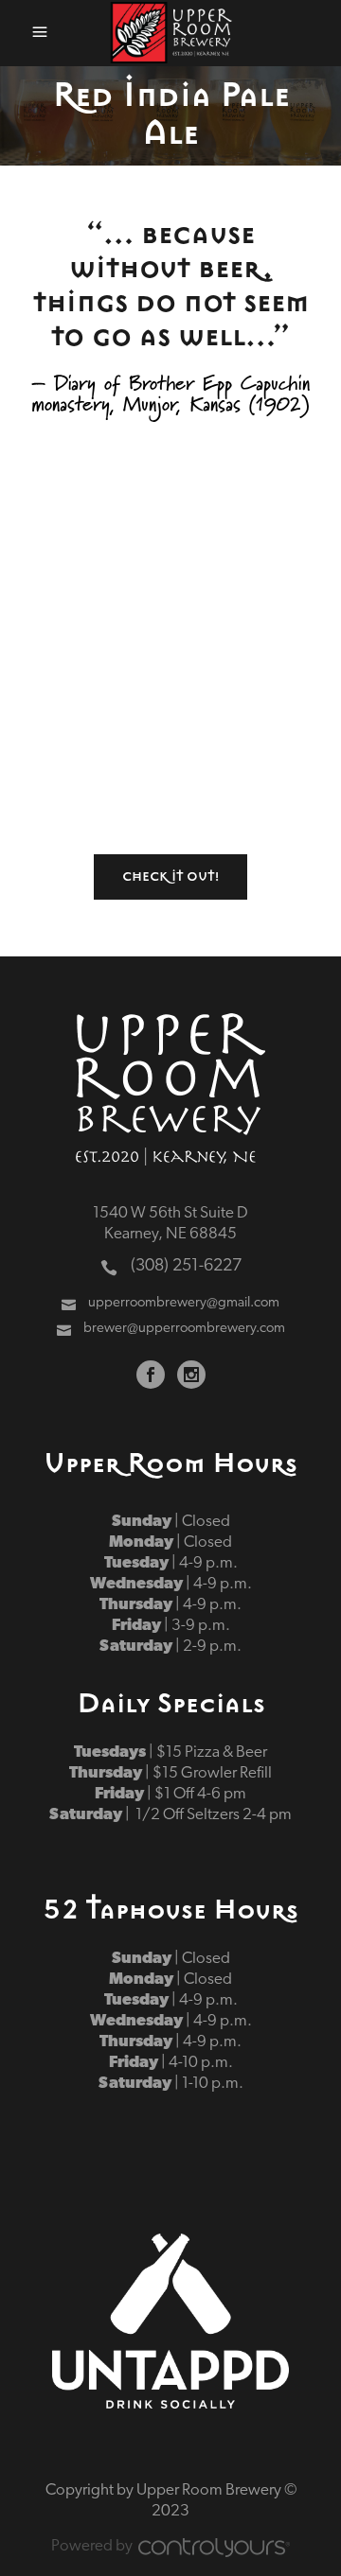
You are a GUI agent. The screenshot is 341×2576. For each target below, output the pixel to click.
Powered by (92, 2546)
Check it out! (170, 877)
